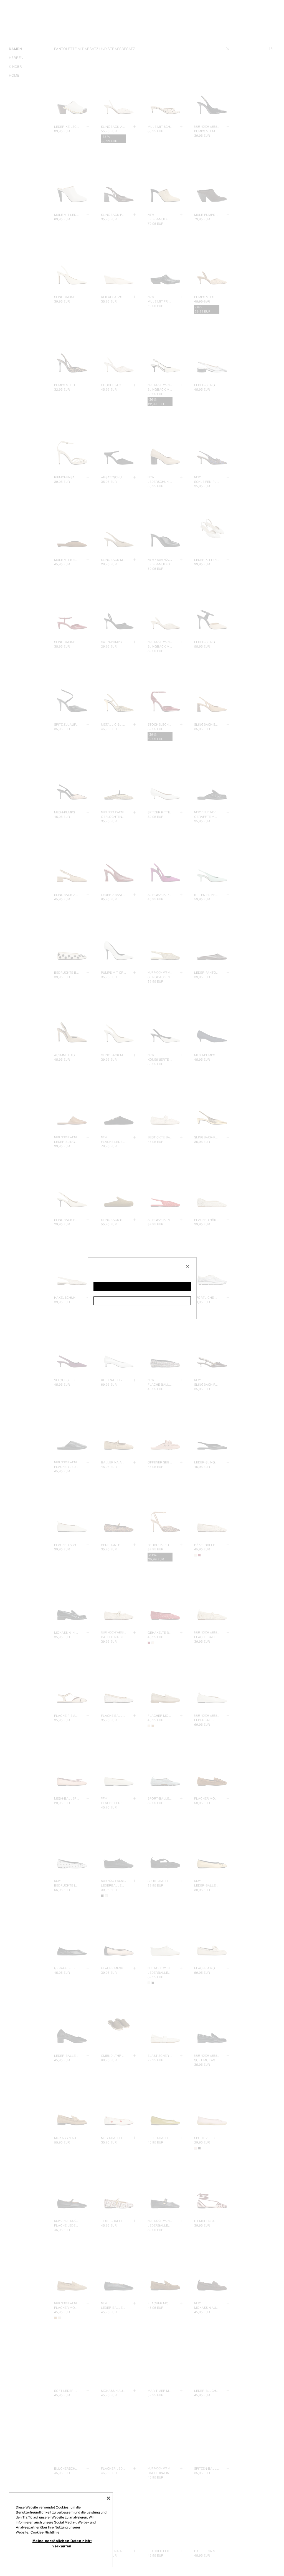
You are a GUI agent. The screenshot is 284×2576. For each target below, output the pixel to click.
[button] (142, 1286)
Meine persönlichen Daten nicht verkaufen (62, 2543)
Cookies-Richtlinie (45, 2532)
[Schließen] (108, 2498)
